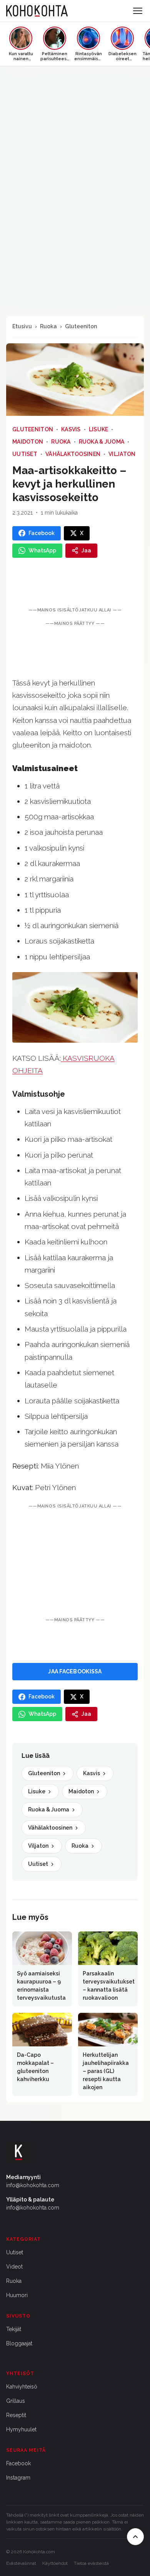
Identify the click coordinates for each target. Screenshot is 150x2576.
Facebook (18, 2463)
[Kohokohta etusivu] (37, 11)
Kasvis (71, 429)
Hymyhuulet (21, 2429)
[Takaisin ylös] (135, 2537)
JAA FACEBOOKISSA (75, 1671)
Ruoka (48, 326)
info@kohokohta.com (33, 2185)
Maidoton (28, 442)
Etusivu (22, 326)
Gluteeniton (81, 326)
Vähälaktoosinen (73, 454)
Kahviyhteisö (22, 2387)
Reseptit (16, 2415)
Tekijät (14, 2329)
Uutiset (25, 454)
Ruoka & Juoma (102, 442)
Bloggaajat (19, 2343)
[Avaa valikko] (138, 11)
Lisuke (99, 429)
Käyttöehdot (55, 2563)
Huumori (17, 2295)
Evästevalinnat (21, 2563)
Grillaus (16, 2401)
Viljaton (122, 454)
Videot (14, 2267)
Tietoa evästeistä (91, 2563)
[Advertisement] (75, 1563)
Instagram (18, 2478)
